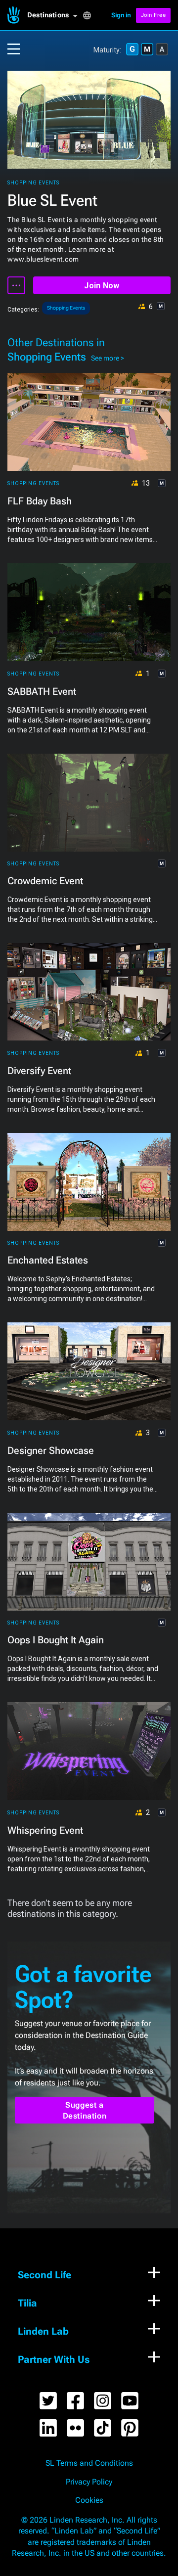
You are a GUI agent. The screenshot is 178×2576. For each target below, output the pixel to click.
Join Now (102, 286)
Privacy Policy (89, 2482)
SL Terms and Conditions (89, 2463)
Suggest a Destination (85, 2110)
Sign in (121, 15)
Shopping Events (33, 183)
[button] (55, 15)
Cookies (89, 2500)
